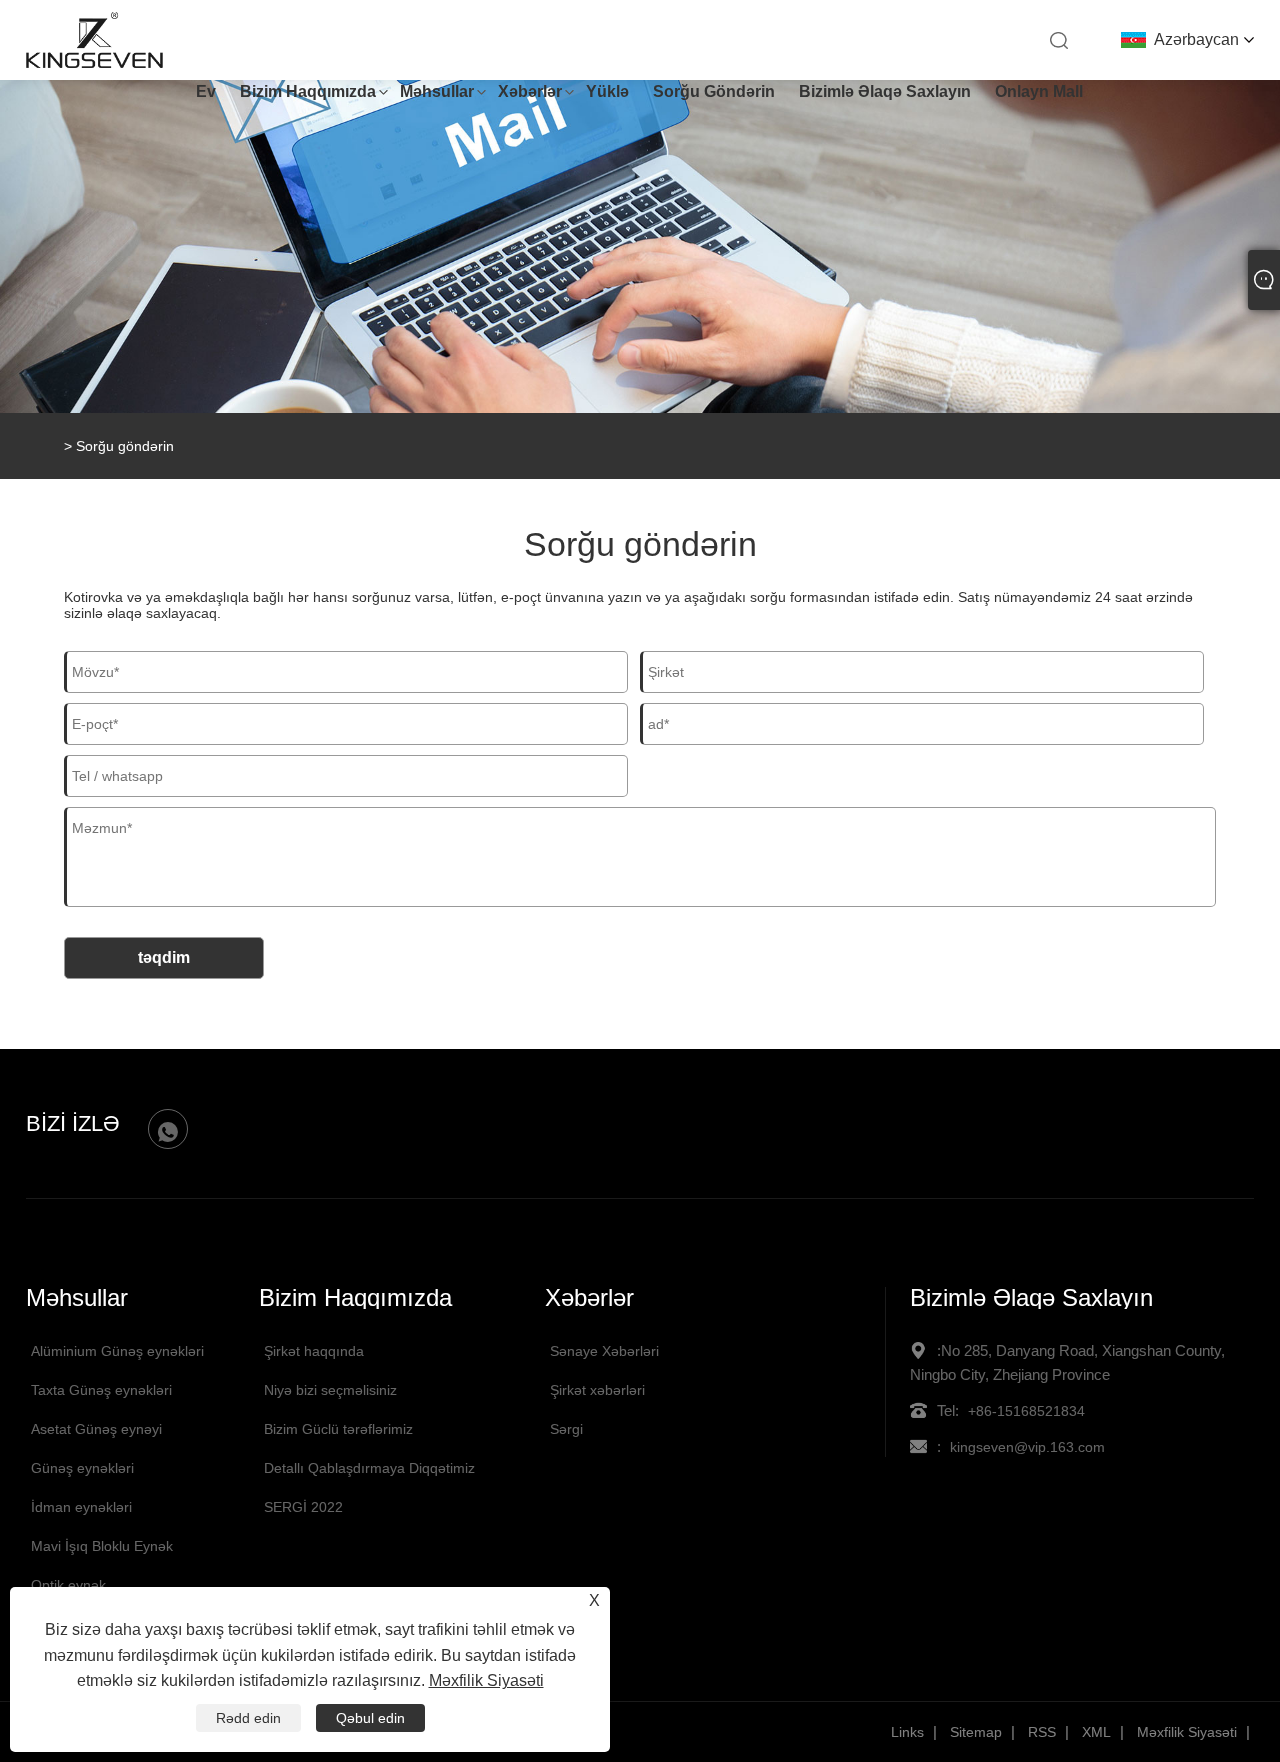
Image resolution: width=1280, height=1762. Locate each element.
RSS (1042, 1732)
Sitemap (976, 1732)
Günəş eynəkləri (82, 1468)
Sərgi (566, 1429)
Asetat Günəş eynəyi (96, 1429)
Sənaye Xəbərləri (604, 1351)
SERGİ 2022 (303, 1507)
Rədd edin (248, 1718)
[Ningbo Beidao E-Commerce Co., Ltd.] (94, 65)
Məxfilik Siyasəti (1187, 1732)
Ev (206, 91)
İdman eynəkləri (81, 1507)
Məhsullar (437, 91)
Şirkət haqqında (314, 1351)
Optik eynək (68, 1585)
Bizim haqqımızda (308, 91)
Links (907, 1732)
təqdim (164, 957)
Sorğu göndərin (714, 91)
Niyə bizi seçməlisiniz (330, 1390)
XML (1096, 1732)
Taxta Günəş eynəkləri (101, 1390)
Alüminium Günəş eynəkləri (117, 1351)
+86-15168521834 (1026, 1411)
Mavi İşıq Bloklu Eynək (102, 1546)
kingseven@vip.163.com (1027, 1447)
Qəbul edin (370, 1718)
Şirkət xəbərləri (597, 1390)
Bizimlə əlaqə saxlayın (885, 91)
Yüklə (607, 91)
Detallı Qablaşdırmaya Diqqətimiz (369, 1468)
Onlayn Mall (1039, 91)
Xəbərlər (530, 91)
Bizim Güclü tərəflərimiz (338, 1429)
